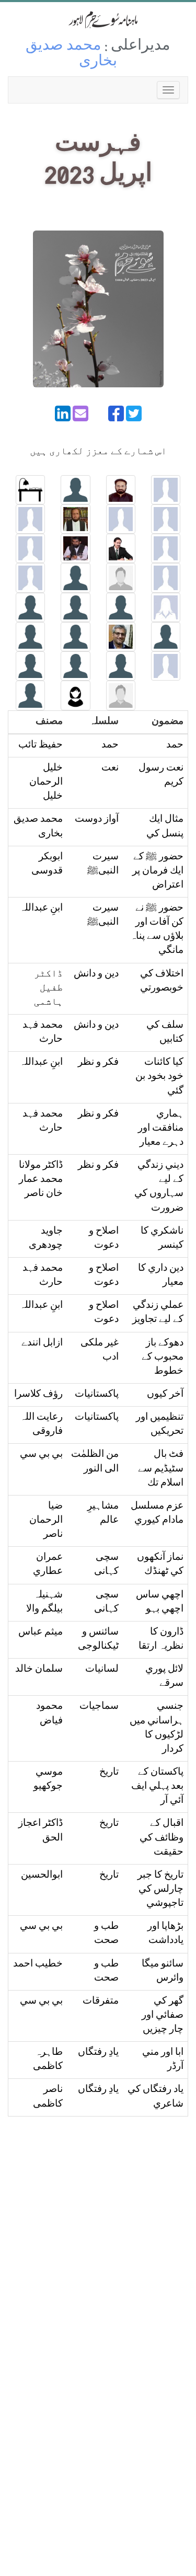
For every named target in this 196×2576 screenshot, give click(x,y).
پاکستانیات (97, 1395)
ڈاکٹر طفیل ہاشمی (48, 989)
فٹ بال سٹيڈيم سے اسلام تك (161, 1469)
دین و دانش (96, 975)
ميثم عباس (41, 1633)
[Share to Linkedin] (63, 413)
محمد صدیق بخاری (71, 55)
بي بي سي (41, 1455)
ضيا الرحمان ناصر (46, 1521)
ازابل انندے (42, 1344)
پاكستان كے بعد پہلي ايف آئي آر (157, 1787)
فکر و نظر (98, 1063)
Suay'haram (98, 20)
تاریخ (109, 1773)
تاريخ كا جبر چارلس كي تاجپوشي (160, 1890)
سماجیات (99, 1707)
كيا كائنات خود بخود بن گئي (159, 1077)
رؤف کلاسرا (38, 1395)
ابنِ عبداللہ (41, 909)
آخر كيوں (165, 1395)
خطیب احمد (38, 1965)
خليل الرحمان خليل (46, 783)
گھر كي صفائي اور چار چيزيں (163, 2016)
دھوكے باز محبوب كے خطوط (163, 1358)
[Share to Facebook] (116, 413)
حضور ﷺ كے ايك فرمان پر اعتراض (158, 872)
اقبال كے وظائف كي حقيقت (162, 1838)
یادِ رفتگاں (98, 2053)
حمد (175, 746)
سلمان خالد (39, 1670)
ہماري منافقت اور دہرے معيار (161, 1129)
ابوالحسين (42, 1876)
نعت (110, 769)
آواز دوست (97, 820)
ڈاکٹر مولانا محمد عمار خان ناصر (41, 1180)
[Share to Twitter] (134, 413)
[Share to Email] (80, 413)
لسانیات (102, 1670)
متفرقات (101, 2002)
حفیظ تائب (41, 746)
